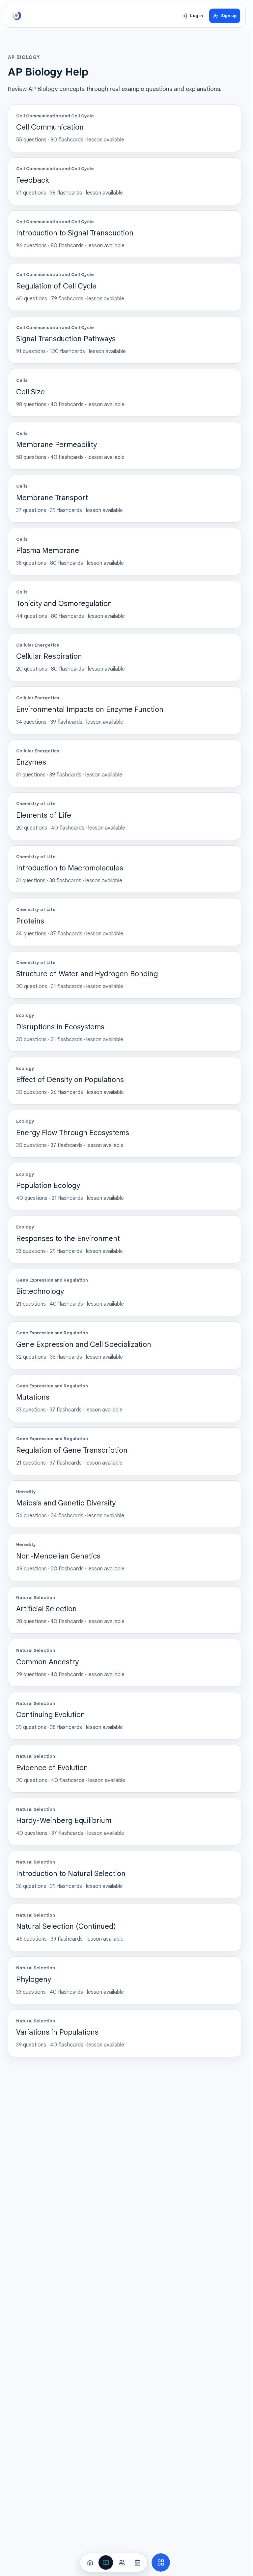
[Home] (90, 2562)
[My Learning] (106, 2562)
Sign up (229, 16)
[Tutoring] (122, 2562)
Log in (197, 16)
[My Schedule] (137, 2562)
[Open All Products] (161, 2562)
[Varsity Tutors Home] (17, 16)
